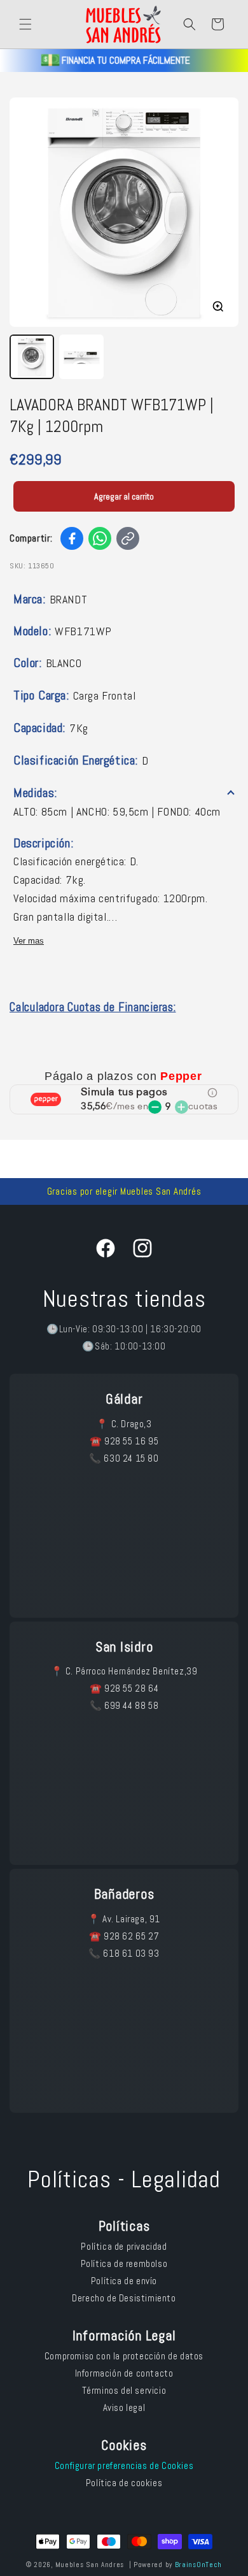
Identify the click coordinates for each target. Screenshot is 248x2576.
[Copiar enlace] (128, 538)
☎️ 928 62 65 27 (124, 1936)
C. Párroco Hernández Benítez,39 (132, 1671)
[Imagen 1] (32, 357)
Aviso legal (124, 2407)
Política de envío (124, 2281)
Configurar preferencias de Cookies (124, 2465)
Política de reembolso (124, 2263)
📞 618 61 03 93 (124, 1953)
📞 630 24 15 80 (124, 1458)
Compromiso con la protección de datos (124, 2356)
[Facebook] (72, 538)
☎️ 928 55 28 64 (124, 1688)
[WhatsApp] (100, 538)
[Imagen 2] (81, 357)
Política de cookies (124, 2483)
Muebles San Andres (90, 2565)
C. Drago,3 (132, 1424)
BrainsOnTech (198, 2565)
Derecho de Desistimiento (124, 2298)
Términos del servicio (124, 2390)
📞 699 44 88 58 (124, 1705)
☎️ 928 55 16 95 (124, 1441)
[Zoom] (218, 306)
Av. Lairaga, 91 (131, 1919)
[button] (25, 24)
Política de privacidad (124, 2246)
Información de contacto (124, 2373)
